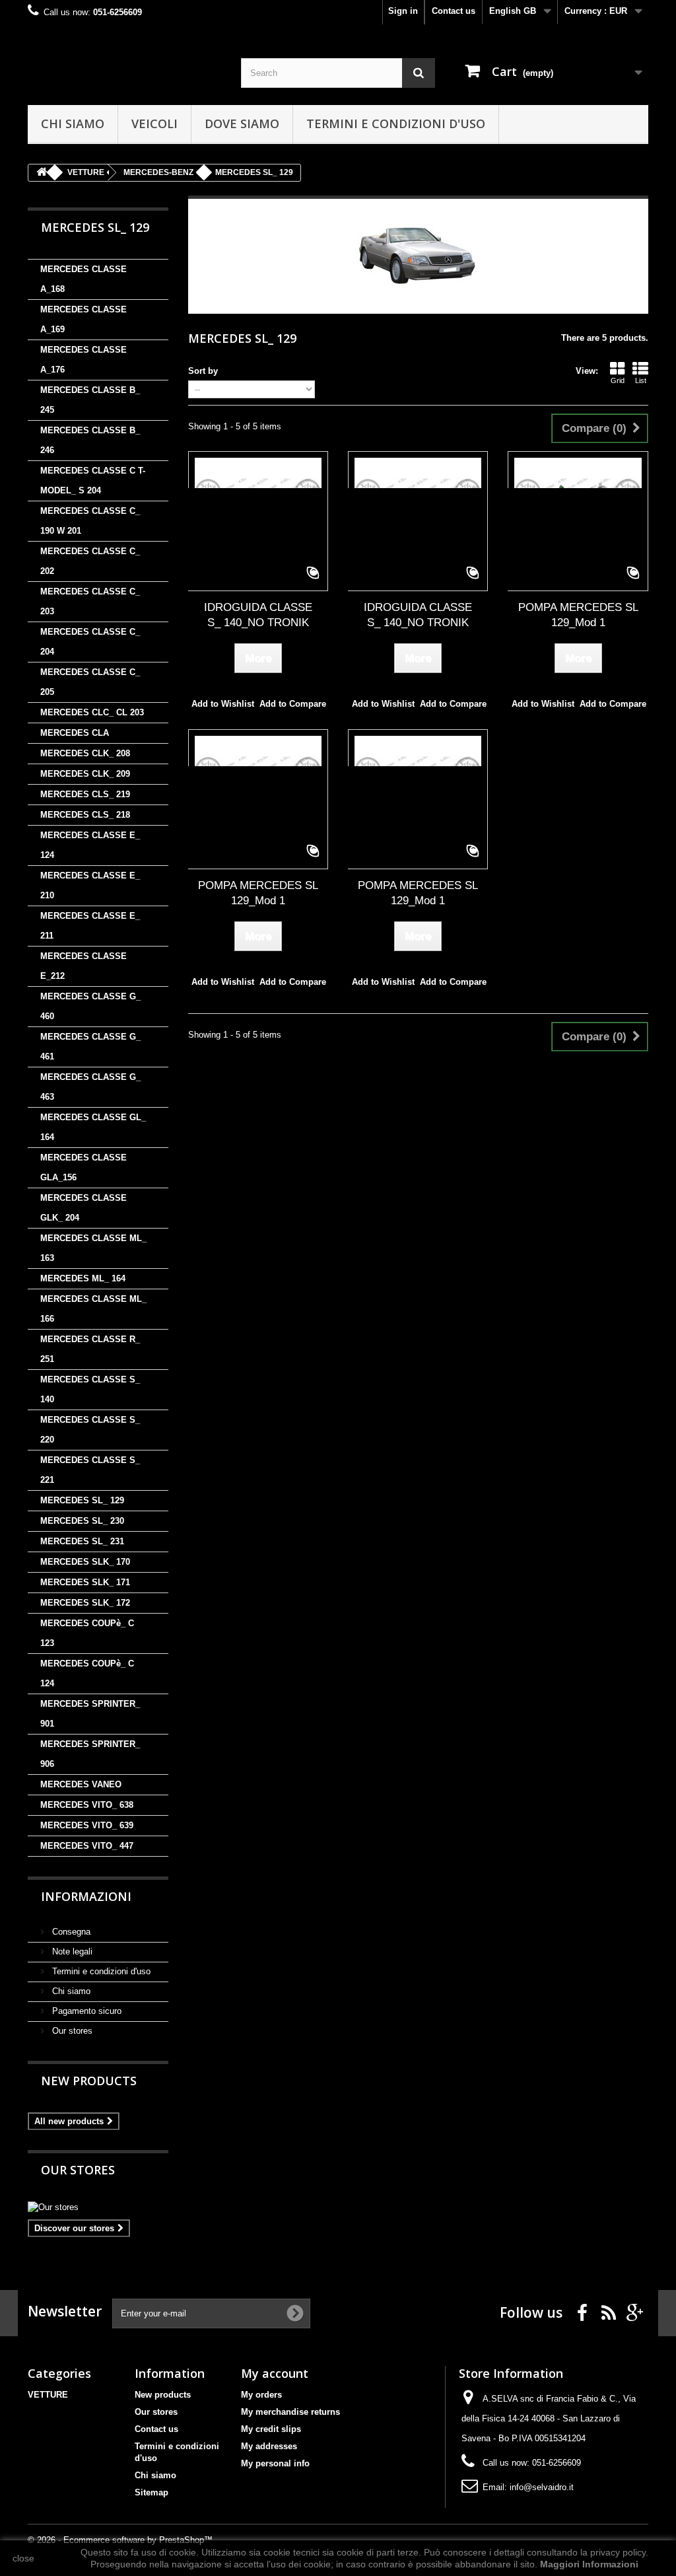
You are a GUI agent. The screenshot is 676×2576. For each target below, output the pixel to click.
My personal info (275, 2463)
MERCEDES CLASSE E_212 (84, 966)
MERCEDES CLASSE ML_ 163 (93, 1248)
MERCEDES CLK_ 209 (85, 774)
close (23, 2558)
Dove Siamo (242, 124)
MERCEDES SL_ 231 (82, 1541)
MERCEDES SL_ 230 (82, 1521)
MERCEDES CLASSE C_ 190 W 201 (90, 521)
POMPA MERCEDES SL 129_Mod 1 (578, 615)
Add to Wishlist (223, 704)
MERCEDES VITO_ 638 (87, 1805)
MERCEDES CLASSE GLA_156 (84, 1167)
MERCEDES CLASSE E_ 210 (90, 885)
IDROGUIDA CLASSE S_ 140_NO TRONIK (258, 615)
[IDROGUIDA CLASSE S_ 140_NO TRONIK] (258, 521)
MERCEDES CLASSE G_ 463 (90, 1087)
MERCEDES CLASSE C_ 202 (90, 561)
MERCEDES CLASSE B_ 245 (90, 400)
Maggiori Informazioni (589, 2564)
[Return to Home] (42, 173)
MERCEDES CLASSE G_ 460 (90, 1006)
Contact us (454, 11)
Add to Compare (293, 704)
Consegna (70, 1932)
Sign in (403, 11)
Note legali (71, 1951)
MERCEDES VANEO (81, 1784)
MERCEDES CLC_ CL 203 (92, 712)
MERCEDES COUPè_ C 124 (87, 1673)
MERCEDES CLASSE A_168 (84, 279)
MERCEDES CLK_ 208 (85, 753)
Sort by (203, 371)
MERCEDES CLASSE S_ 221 (90, 1470)
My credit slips (271, 2429)
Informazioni (86, 1896)
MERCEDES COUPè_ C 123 (87, 1633)
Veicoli (154, 124)
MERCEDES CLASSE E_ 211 (90, 926)
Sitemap (152, 2492)
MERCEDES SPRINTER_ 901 (90, 1714)
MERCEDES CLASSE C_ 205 (90, 682)
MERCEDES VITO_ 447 (87, 1846)
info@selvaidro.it (542, 2487)
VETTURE (48, 2395)
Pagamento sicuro (85, 2011)
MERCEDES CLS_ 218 (85, 815)
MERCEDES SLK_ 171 (85, 1582)
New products (89, 2081)
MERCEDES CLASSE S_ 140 (90, 1389)
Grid (618, 380)
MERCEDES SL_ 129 (82, 1500)
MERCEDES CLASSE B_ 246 (90, 440)
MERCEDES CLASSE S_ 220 (90, 1430)
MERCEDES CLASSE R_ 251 (90, 1349)
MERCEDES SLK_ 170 (85, 1562)
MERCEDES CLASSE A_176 (84, 360)
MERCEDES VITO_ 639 (87, 1825)
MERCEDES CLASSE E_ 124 (90, 845)
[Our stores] (98, 2207)
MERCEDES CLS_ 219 (85, 794)
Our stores (71, 2031)
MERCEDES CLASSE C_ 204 (90, 642)
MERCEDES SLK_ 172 (85, 1603)
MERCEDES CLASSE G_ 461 (90, 1047)
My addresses (269, 2446)
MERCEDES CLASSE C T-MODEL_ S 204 (93, 481)
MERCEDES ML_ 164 (83, 1278)
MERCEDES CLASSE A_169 (84, 319)
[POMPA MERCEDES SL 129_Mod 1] (578, 521)
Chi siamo (73, 124)
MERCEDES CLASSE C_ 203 (90, 601)
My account (275, 2373)
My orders (261, 2395)
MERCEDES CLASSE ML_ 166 (93, 1309)
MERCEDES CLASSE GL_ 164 (93, 1127)
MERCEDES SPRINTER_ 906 (90, 1754)
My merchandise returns (290, 2412)
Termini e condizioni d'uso (396, 124)
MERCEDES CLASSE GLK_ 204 (84, 1208)
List (641, 380)
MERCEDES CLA (75, 733)
